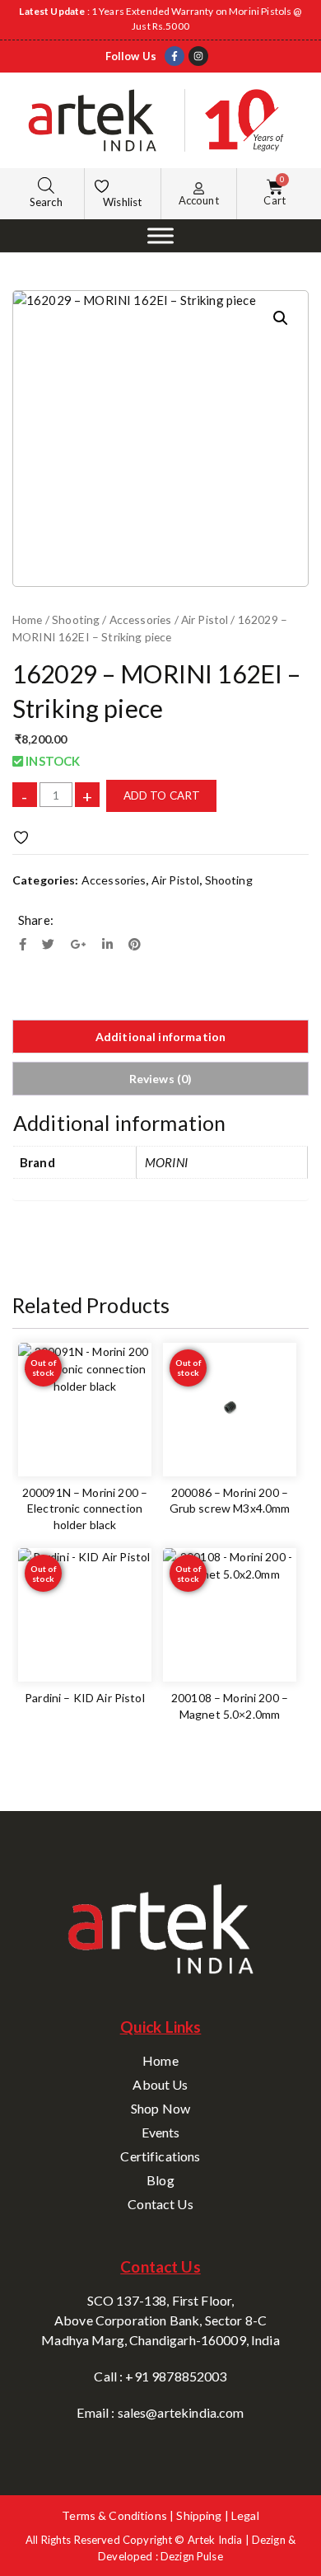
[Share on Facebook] (23, 944)
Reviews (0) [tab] (161, 1079)
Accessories (141, 619)
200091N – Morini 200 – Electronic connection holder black (85, 1509)
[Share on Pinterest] (135, 944)
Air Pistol (205, 619)
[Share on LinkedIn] (107, 944)
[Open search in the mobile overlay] (46, 185)
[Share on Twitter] (48, 944)
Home (28, 619)
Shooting (76, 619)
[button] (281, 318)
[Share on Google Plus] (79, 944)
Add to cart (162, 795)
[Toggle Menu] (160, 235)
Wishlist (122, 202)
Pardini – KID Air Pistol (85, 1698)
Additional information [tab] (160, 1037)
